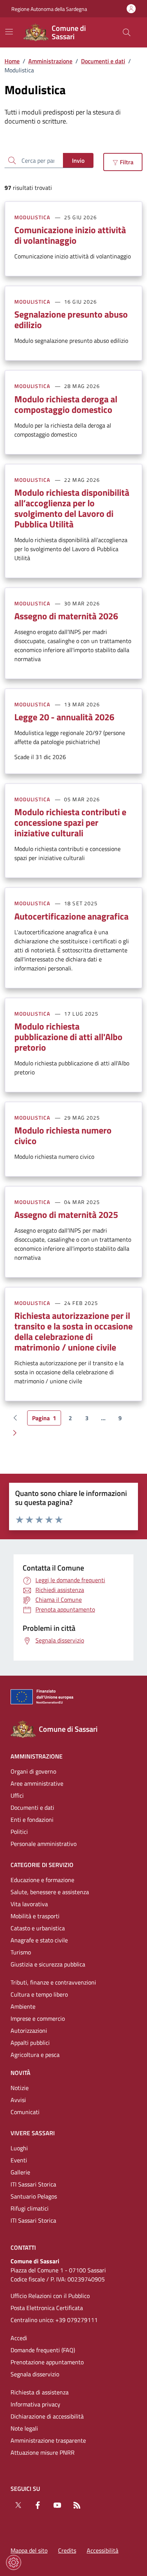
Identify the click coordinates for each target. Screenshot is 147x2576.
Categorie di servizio (42, 1865)
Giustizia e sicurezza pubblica (48, 1964)
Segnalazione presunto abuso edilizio (71, 319)
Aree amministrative (37, 1783)
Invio (78, 160)
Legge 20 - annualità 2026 (64, 717)
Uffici (17, 1795)
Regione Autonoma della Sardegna (49, 9)
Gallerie (20, 2172)
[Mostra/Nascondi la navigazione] (9, 32)
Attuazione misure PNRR (43, 2452)
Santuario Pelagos (34, 2196)
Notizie (20, 2088)
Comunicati (25, 2112)
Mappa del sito (29, 2550)
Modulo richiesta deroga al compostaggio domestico (66, 404)
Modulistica (32, 217)
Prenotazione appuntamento (47, 2362)
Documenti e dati (103, 61)
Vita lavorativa (29, 1904)
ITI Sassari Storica (33, 2184)
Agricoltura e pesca (35, 2055)
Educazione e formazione (42, 1880)
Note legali (24, 2428)
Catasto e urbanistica (38, 1928)
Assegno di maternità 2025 (66, 1215)
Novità (21, 2073)
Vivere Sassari (33, 2133)
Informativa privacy (35, 2404)
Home (12, 61)
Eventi (19, 2160)
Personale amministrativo (44, 1844)
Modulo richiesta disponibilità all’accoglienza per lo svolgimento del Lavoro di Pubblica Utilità (72, 508)
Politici (19, 1832)
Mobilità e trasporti (35, 1916)
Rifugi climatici (30, 2208)
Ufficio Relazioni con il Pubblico (50, 2296)
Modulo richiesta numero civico (63, 1135)
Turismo (21, 1952)
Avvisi (18, 2100)
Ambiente (23, 2006)
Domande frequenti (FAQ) (43, 2350)
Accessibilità (103, 2550)
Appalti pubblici (30, 2043)
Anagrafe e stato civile (39, 1940)
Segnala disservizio (35, 2374)
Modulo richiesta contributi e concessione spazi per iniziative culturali (70, 822)
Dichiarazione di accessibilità (47, 2416)
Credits (67, 2550)
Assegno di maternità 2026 (66, 616)
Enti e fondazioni (32, 1820)
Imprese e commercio (38, 2018)
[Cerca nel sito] (127, 32)
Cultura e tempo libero (39, 1994)
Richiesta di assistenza (40, 2392)
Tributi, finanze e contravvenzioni (53, 1982)
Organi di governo (33, 1771)
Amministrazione (50, 61)
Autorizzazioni (29, 2031)
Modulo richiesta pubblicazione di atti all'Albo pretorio (68, 1037)
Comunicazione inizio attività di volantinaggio (70, 235)
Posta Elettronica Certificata (47, 2308)
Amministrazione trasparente (48, 2440)
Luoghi (19, 2148)
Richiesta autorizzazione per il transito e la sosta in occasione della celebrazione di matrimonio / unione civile (73, 1331)
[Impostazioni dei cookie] (14, 2562)
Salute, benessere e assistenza (50, 1892)
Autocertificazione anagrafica (71, 916)
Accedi (19, 2338)
